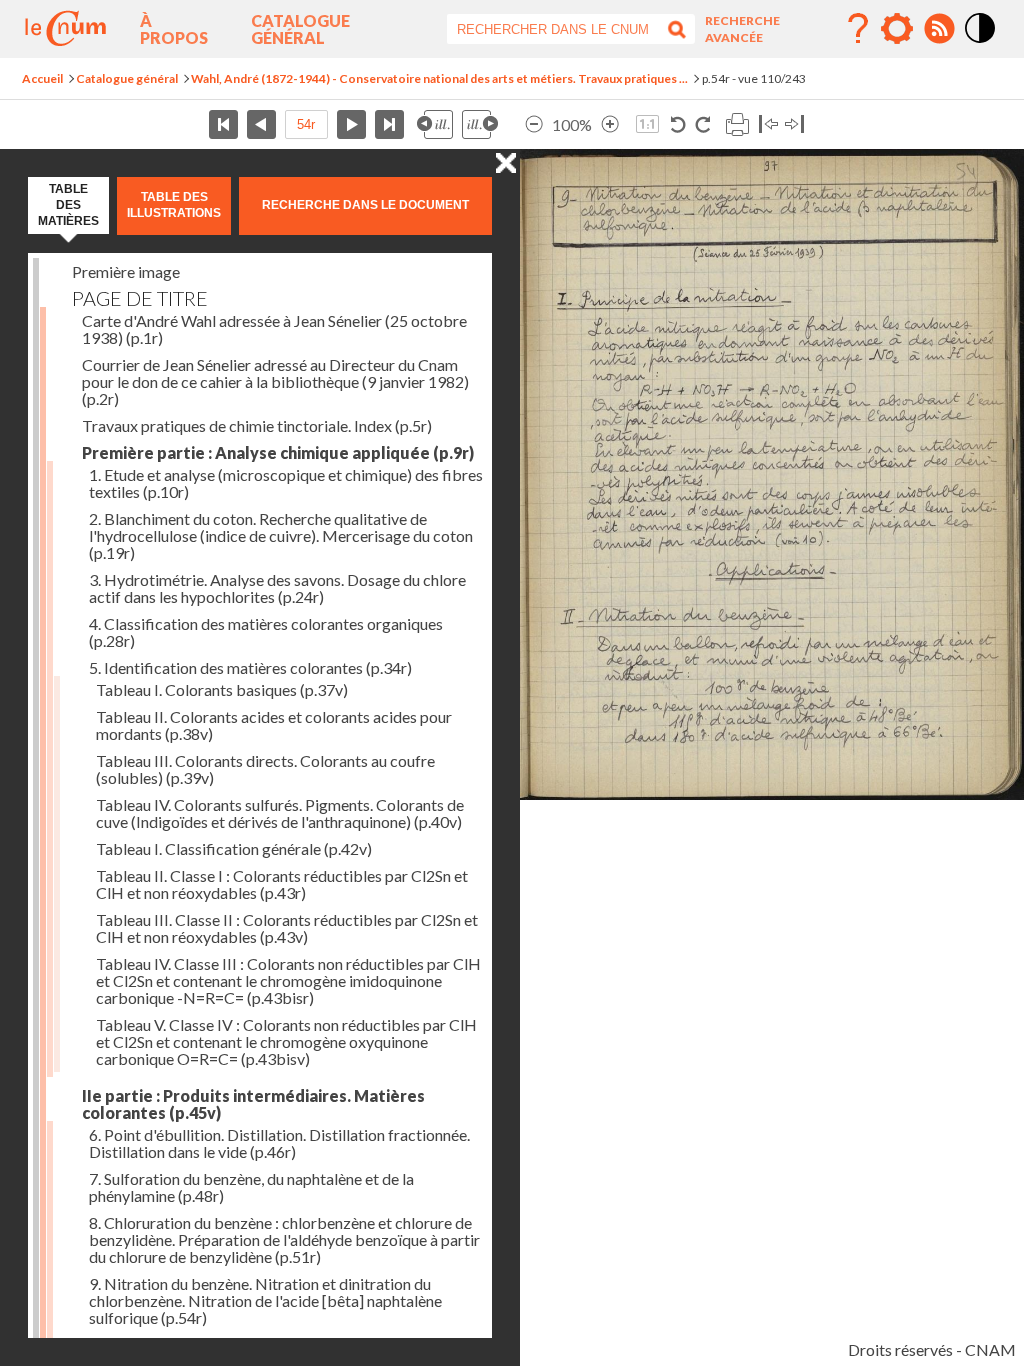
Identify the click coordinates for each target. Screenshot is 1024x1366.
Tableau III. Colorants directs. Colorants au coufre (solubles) (265, 769)
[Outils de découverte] (897, 29)
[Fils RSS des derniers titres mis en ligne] (939, 29)
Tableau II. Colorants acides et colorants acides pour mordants (274, 725)
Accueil (42, 78)
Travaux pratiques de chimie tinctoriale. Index (257, 425)
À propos (174, 29)
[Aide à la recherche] (858, 29)
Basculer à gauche (768, 124)
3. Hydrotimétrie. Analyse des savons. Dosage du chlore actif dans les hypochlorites (277, 588)
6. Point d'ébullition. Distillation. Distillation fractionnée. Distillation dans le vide (279, 1143)
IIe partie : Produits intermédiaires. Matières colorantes (253, 1104)
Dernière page (389, 124)
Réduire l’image (534, 124)
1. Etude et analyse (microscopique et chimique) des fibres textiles (286, 483)
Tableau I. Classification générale (234, 848)
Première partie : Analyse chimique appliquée (278, 452)
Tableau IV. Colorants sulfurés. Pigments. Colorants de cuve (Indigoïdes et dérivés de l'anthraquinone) (280, 813)
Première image (126, 271)
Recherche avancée (742, 29)
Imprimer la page (737, 124)
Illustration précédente (435, 124)
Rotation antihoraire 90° (678, 124)
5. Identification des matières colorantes (250, 667)
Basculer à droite (794, 124)
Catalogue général (300, 29)
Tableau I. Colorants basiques (222, 689)
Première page (223, 124)
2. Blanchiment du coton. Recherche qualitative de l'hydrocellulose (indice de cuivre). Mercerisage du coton (281, 535)
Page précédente (261, 124)
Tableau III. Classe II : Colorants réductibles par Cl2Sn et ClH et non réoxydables (287, 928)
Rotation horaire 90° (702, 124)
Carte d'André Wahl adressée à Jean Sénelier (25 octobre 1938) (274, 329)
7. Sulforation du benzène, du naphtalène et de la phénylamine (251, 1187)
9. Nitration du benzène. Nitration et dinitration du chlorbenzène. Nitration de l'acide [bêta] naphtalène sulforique (265, 1300)
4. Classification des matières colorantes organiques (266, 632)
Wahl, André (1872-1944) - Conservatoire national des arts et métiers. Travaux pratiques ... (439, 78)
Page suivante (351, 124)
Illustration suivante (480, 124)
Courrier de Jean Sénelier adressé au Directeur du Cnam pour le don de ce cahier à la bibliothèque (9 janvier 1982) (275, 381)
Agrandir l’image (610, 124)
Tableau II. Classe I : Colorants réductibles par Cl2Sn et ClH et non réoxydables (282, 884)
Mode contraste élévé (981, 44)
